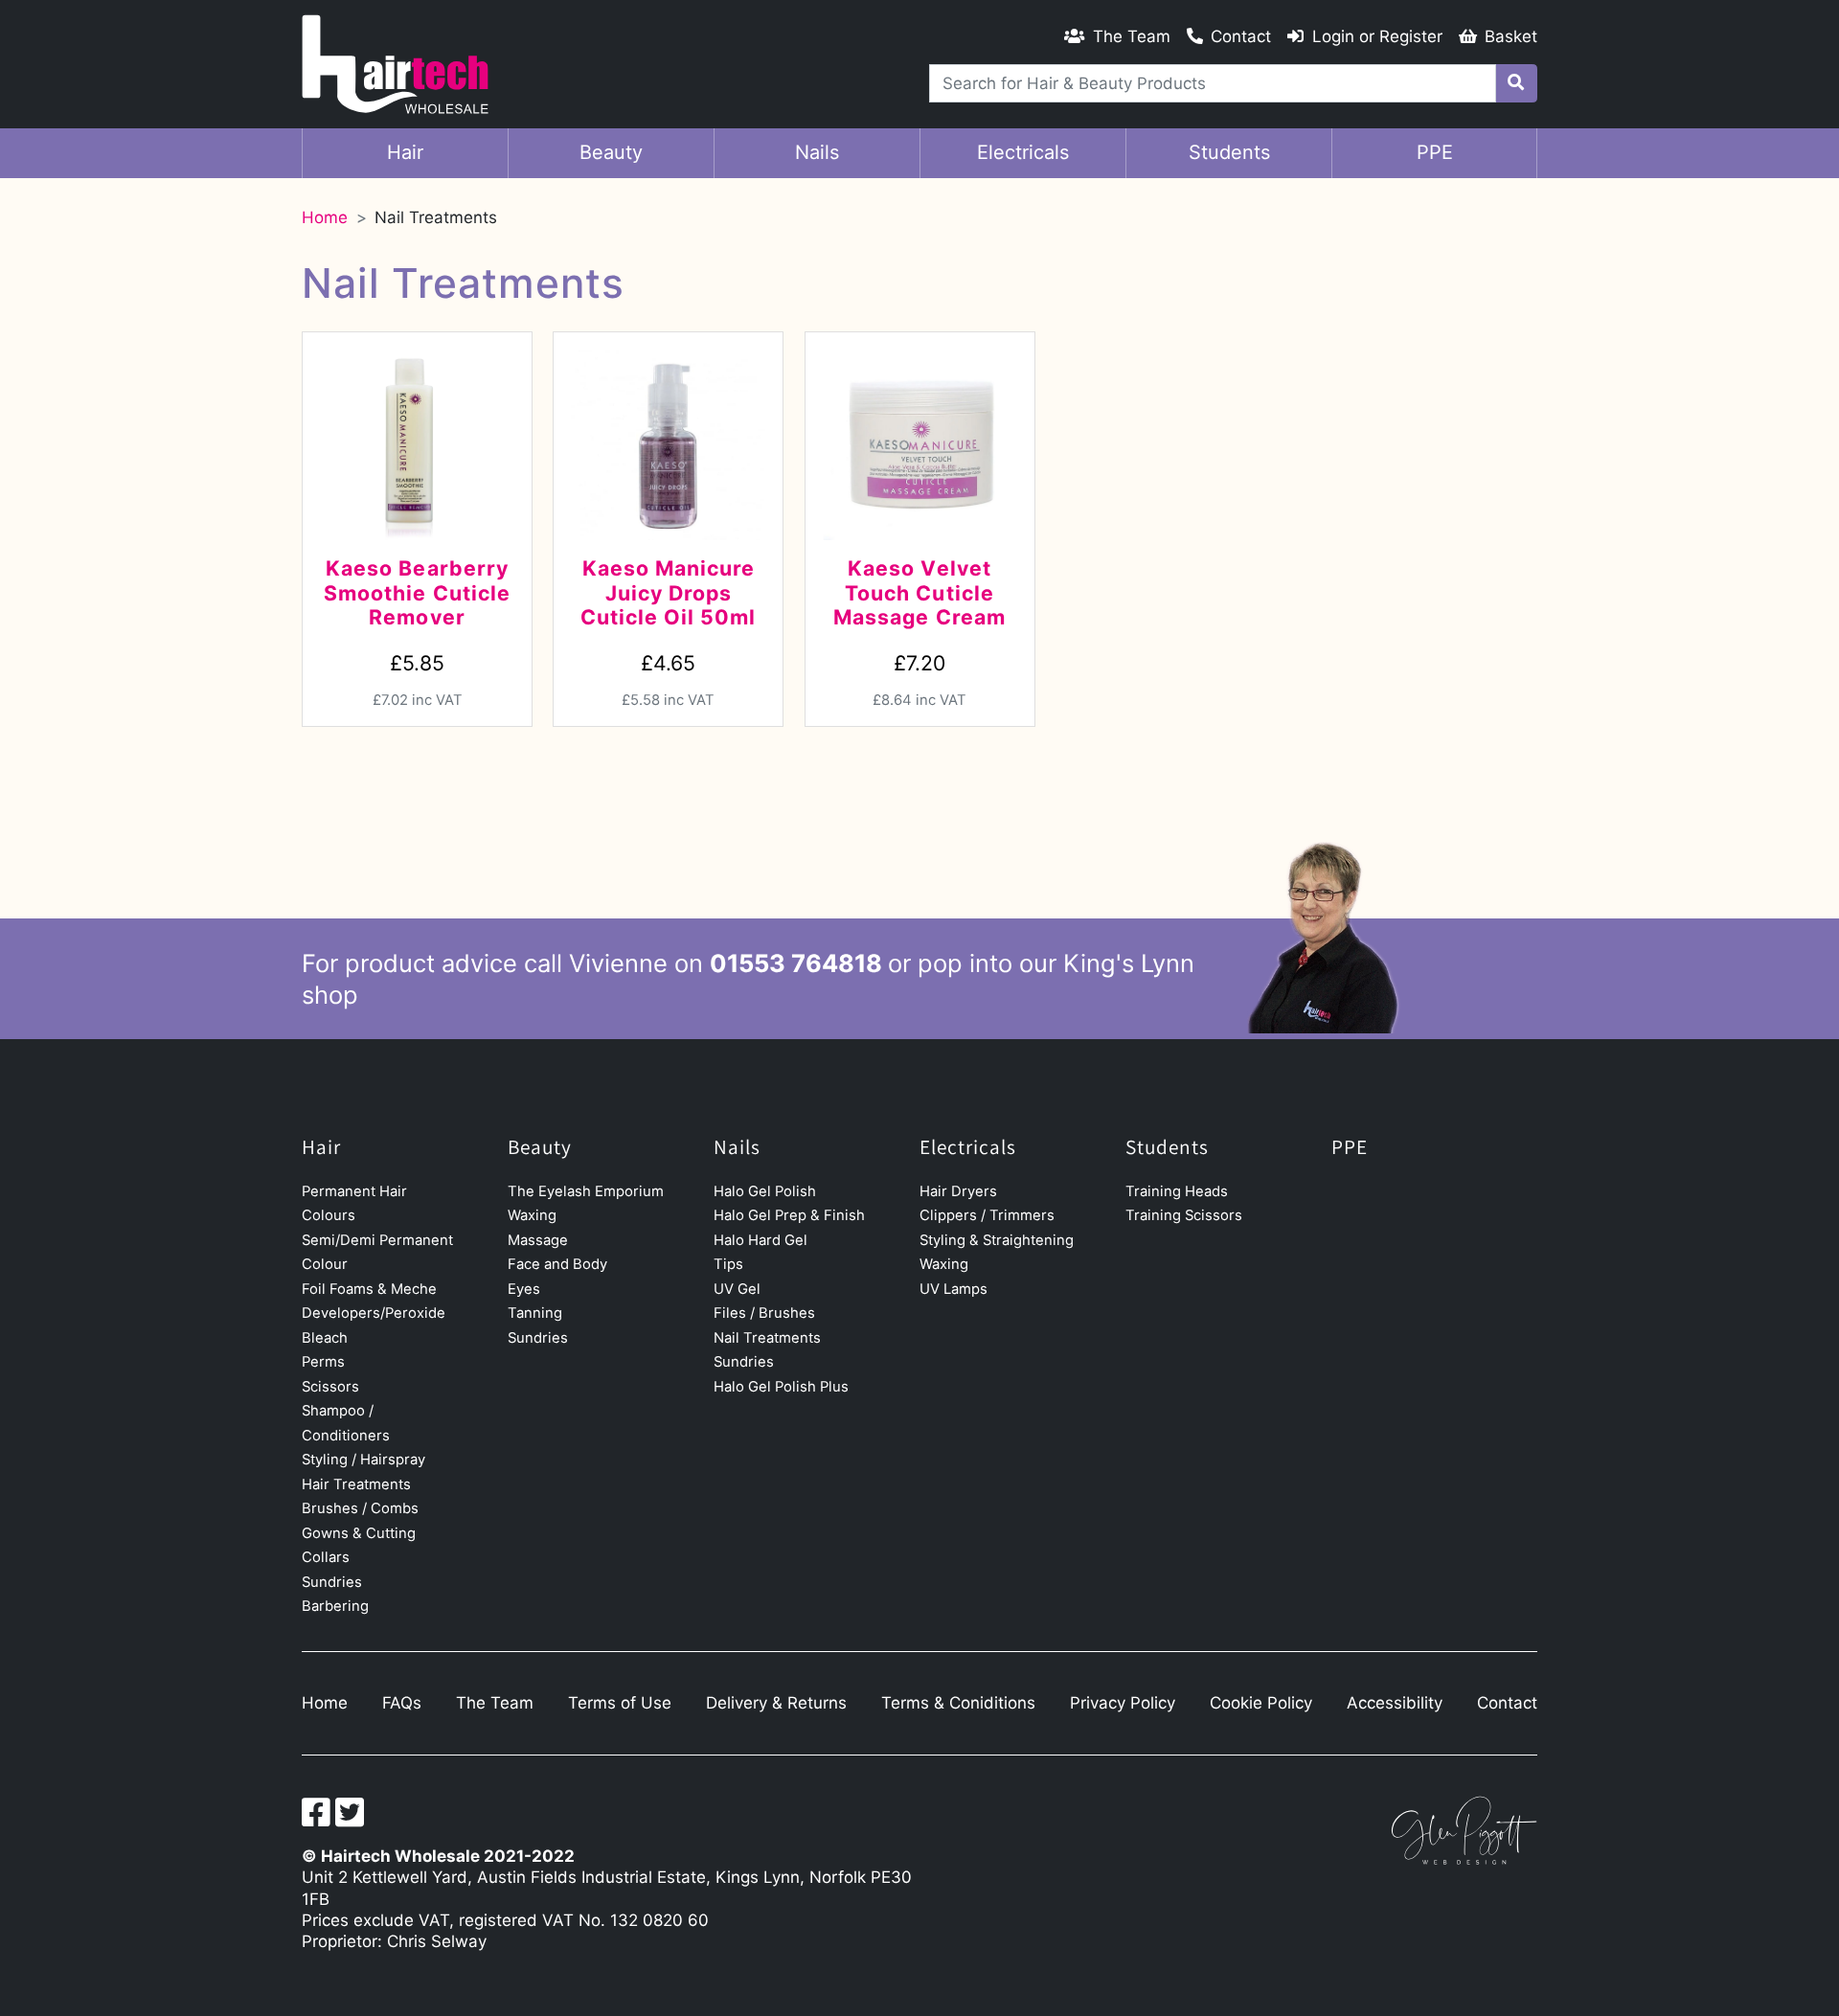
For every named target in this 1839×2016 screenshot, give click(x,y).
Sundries (332, 1582)
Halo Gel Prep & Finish (789, 1215)
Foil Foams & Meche (369, 1289)
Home (325, 217)
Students (1229, 152)
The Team (495, 1703)
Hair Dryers (958, 1191)
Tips (728, 1264)
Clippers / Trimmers (987, 1215)
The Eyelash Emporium (586, 1191)
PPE (1435, 152)
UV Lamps (954, 1289)
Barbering (335, 1606)
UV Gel (737, 1289)
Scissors (330, 1387)
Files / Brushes (764, 1313)
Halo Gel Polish (765, 1191)
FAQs (402, 1703)
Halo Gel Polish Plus (781, 1387)
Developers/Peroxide (374, 1313)
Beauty (611, 152)
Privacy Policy (1123, 1703)
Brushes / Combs (360, 1508)
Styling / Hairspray (363, 1460)
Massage (538, 1240)
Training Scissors (1184, 1215)
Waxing (532, 1215)
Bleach (325, 1338)
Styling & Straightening (997, 1240)
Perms (323, 1362)
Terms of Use (620, 1703)
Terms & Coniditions (958, 1703)
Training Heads (1177, 1191)
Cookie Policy (1261, 1703)
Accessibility (1395, 1703)
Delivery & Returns (776, 1703)
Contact (1507, 1703)
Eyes (524, 1289)
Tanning (535, 1313)
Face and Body (557, 1264)
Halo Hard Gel (761, 1240)
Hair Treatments (356, 1484)
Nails (817, 152)
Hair (405, 152)
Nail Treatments (767, 1338)
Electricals (1023, 152)
